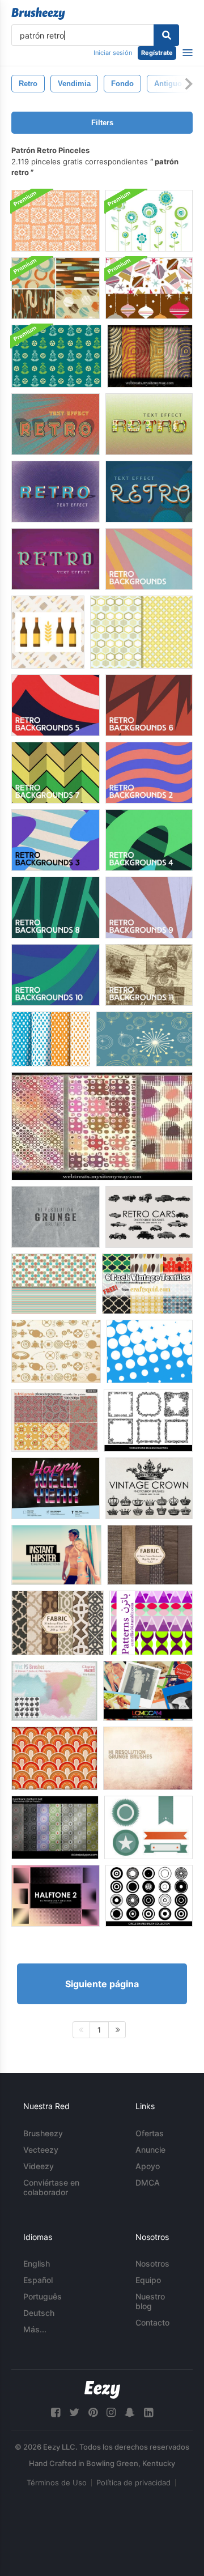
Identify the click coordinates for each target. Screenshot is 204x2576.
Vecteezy (41, 2150)
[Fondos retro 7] (56, 773)
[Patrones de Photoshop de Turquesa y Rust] (54, 1284)
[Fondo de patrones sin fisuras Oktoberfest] (48, 632)
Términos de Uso (57, 2483)
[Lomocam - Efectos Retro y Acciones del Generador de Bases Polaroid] (148, 1691)
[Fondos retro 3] (56, 840)
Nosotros (152, 2263)
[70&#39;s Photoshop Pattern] (54, 1758)
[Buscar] (166, 35)
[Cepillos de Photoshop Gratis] (149, 1217)
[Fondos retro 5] (56, 705)
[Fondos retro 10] (56, 975)
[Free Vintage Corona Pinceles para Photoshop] (149, 1488)
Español (38, 2280)
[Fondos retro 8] (56, 907)
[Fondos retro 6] (149, 705)
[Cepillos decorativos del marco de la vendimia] (148, 1420)
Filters (102, 123)
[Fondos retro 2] (149, 773)
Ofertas (150, 2133)
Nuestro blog (150, 2301)
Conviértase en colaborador (51, 2187)
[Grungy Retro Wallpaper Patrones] (150, 356)
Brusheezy (43, 2133)
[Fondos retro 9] (149, 907)
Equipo (148, 2280)
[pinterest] (93, 2413)
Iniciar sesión (113, 53)
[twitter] (74, 2413)
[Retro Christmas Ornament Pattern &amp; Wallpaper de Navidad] (149, 288)
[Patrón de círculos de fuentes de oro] (56, 1351)
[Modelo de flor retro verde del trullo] (56, 356)
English (37, 2263)
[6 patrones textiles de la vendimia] (147, 1284)
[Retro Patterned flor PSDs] (149, 221)
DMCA (148, 2182)
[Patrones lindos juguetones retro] (102, 1126)
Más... (35, 2329)
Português (42, 2296)
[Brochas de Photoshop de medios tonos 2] (56, 1896)
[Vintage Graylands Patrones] (55, 1420)
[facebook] (56, 2413)
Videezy (39, 2166)
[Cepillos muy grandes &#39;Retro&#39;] (150, 1351)
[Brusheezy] (38, 14)
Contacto (152, 2322)
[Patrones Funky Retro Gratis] (141, 632)
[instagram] (111, 2413)
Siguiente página (102, 1984)
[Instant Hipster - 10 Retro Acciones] (56, 1555)
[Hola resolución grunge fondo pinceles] (56, 1217)
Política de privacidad (133, 2483)
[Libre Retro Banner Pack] (148, 1827)
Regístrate (157, 53)
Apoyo (148, 2166)
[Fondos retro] (149, 559)
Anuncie (150, 2150)
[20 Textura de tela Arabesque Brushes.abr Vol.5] (58, 1623)
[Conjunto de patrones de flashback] (55, 1827)
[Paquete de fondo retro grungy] (56, 288)
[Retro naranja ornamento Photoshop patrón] (56, 221)
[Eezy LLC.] (102, 2390)
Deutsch (39, 2313)
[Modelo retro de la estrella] (144, 1039)
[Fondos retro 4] (149, 840)
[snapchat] (130, 2413)
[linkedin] (148, 2413)
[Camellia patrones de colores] (151, 1623)
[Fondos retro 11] (149, 975)
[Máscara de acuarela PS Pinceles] (54, 1691)
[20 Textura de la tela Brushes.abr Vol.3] (150, 1555)
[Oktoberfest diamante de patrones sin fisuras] (51, 1039)
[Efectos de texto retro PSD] (56, 424)
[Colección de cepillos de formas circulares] (149, 1896)
